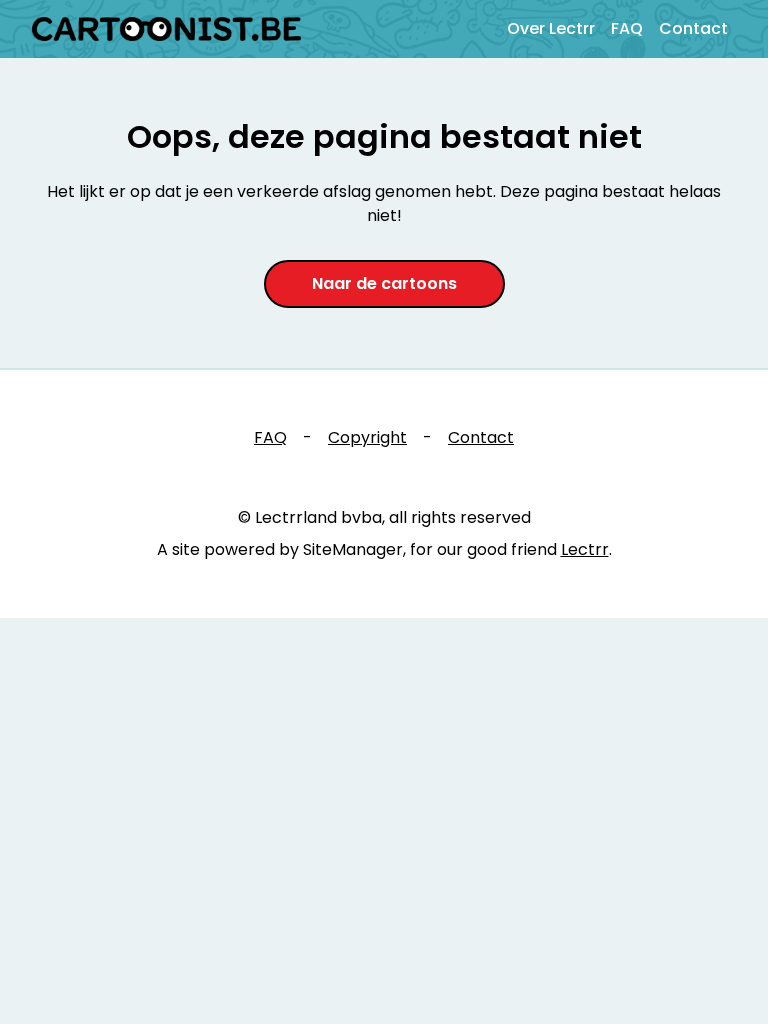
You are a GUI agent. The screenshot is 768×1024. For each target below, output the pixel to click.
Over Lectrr (551, 28)
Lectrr (585, 549)
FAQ (627, 28)
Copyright (367, 437)
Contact (693, 28)
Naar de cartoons (384, 283)
